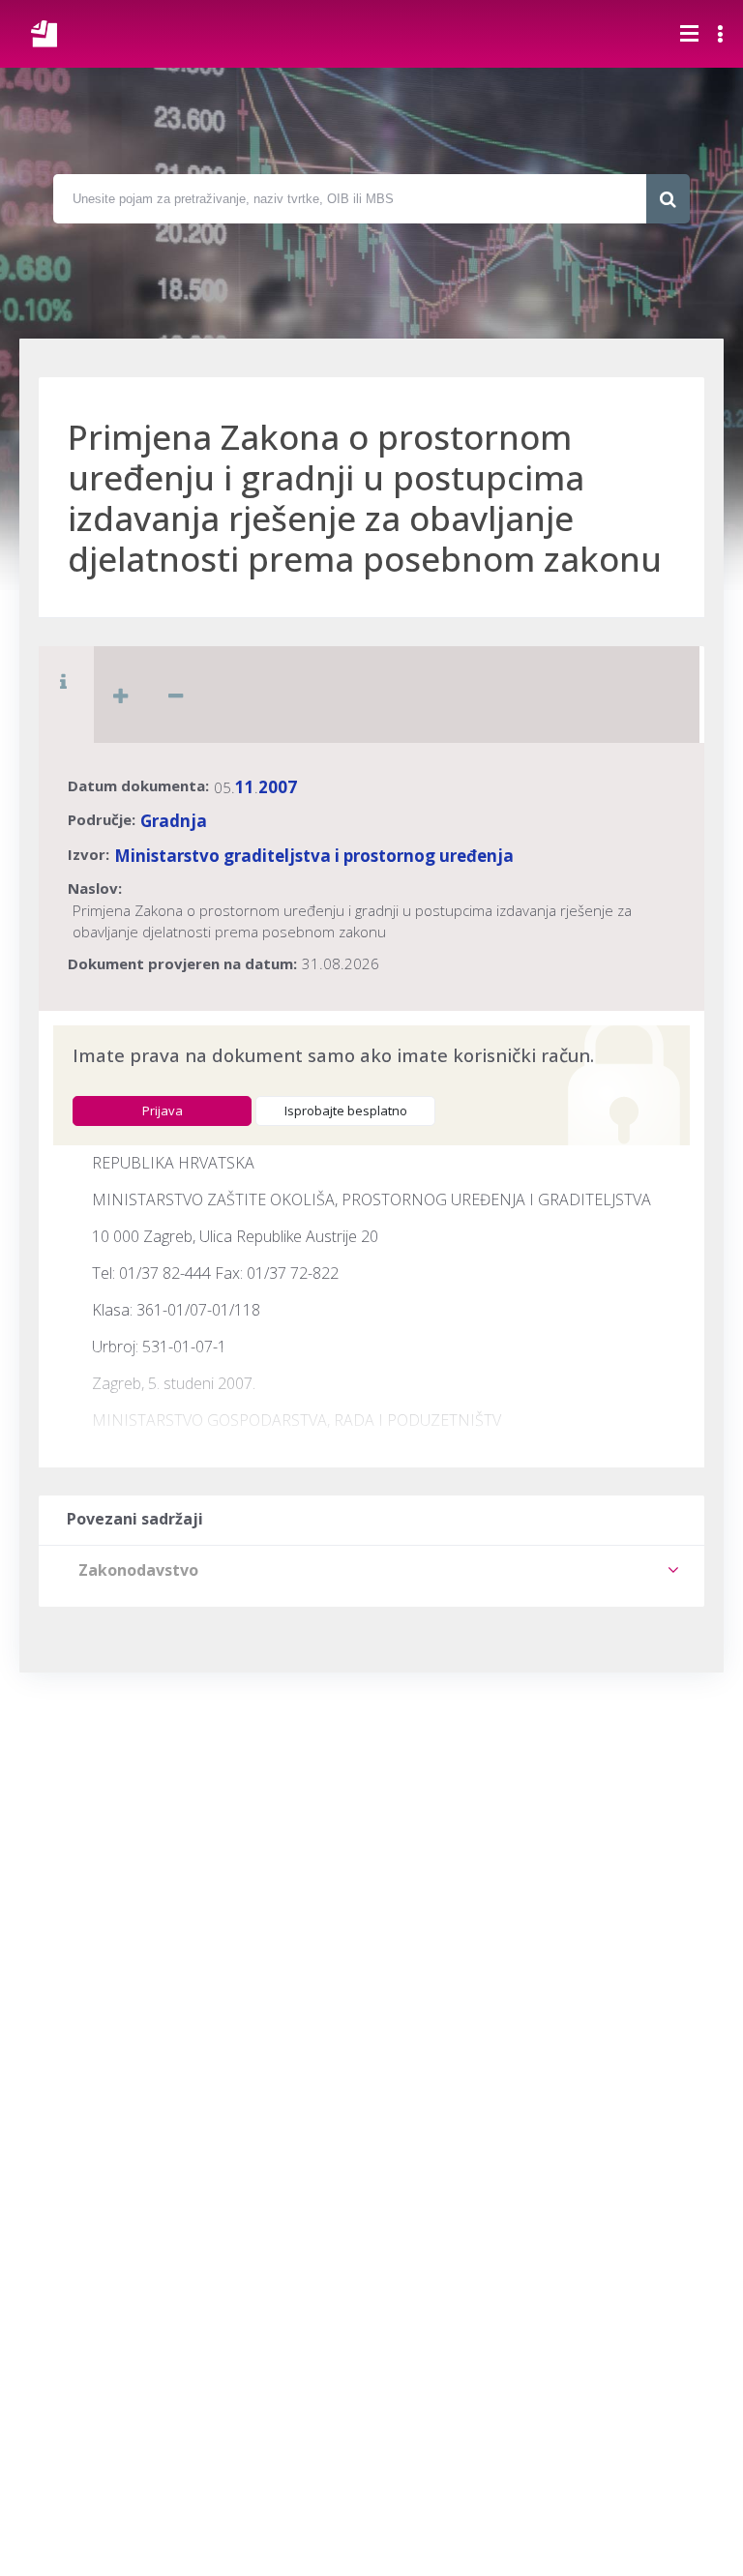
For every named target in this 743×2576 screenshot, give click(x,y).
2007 (278, 787)
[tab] (371, 1570)
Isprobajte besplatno (346, 1110)
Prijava (163, 1110)
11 (245, 787)
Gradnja (174, 821)
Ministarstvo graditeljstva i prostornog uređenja (314, 856)
